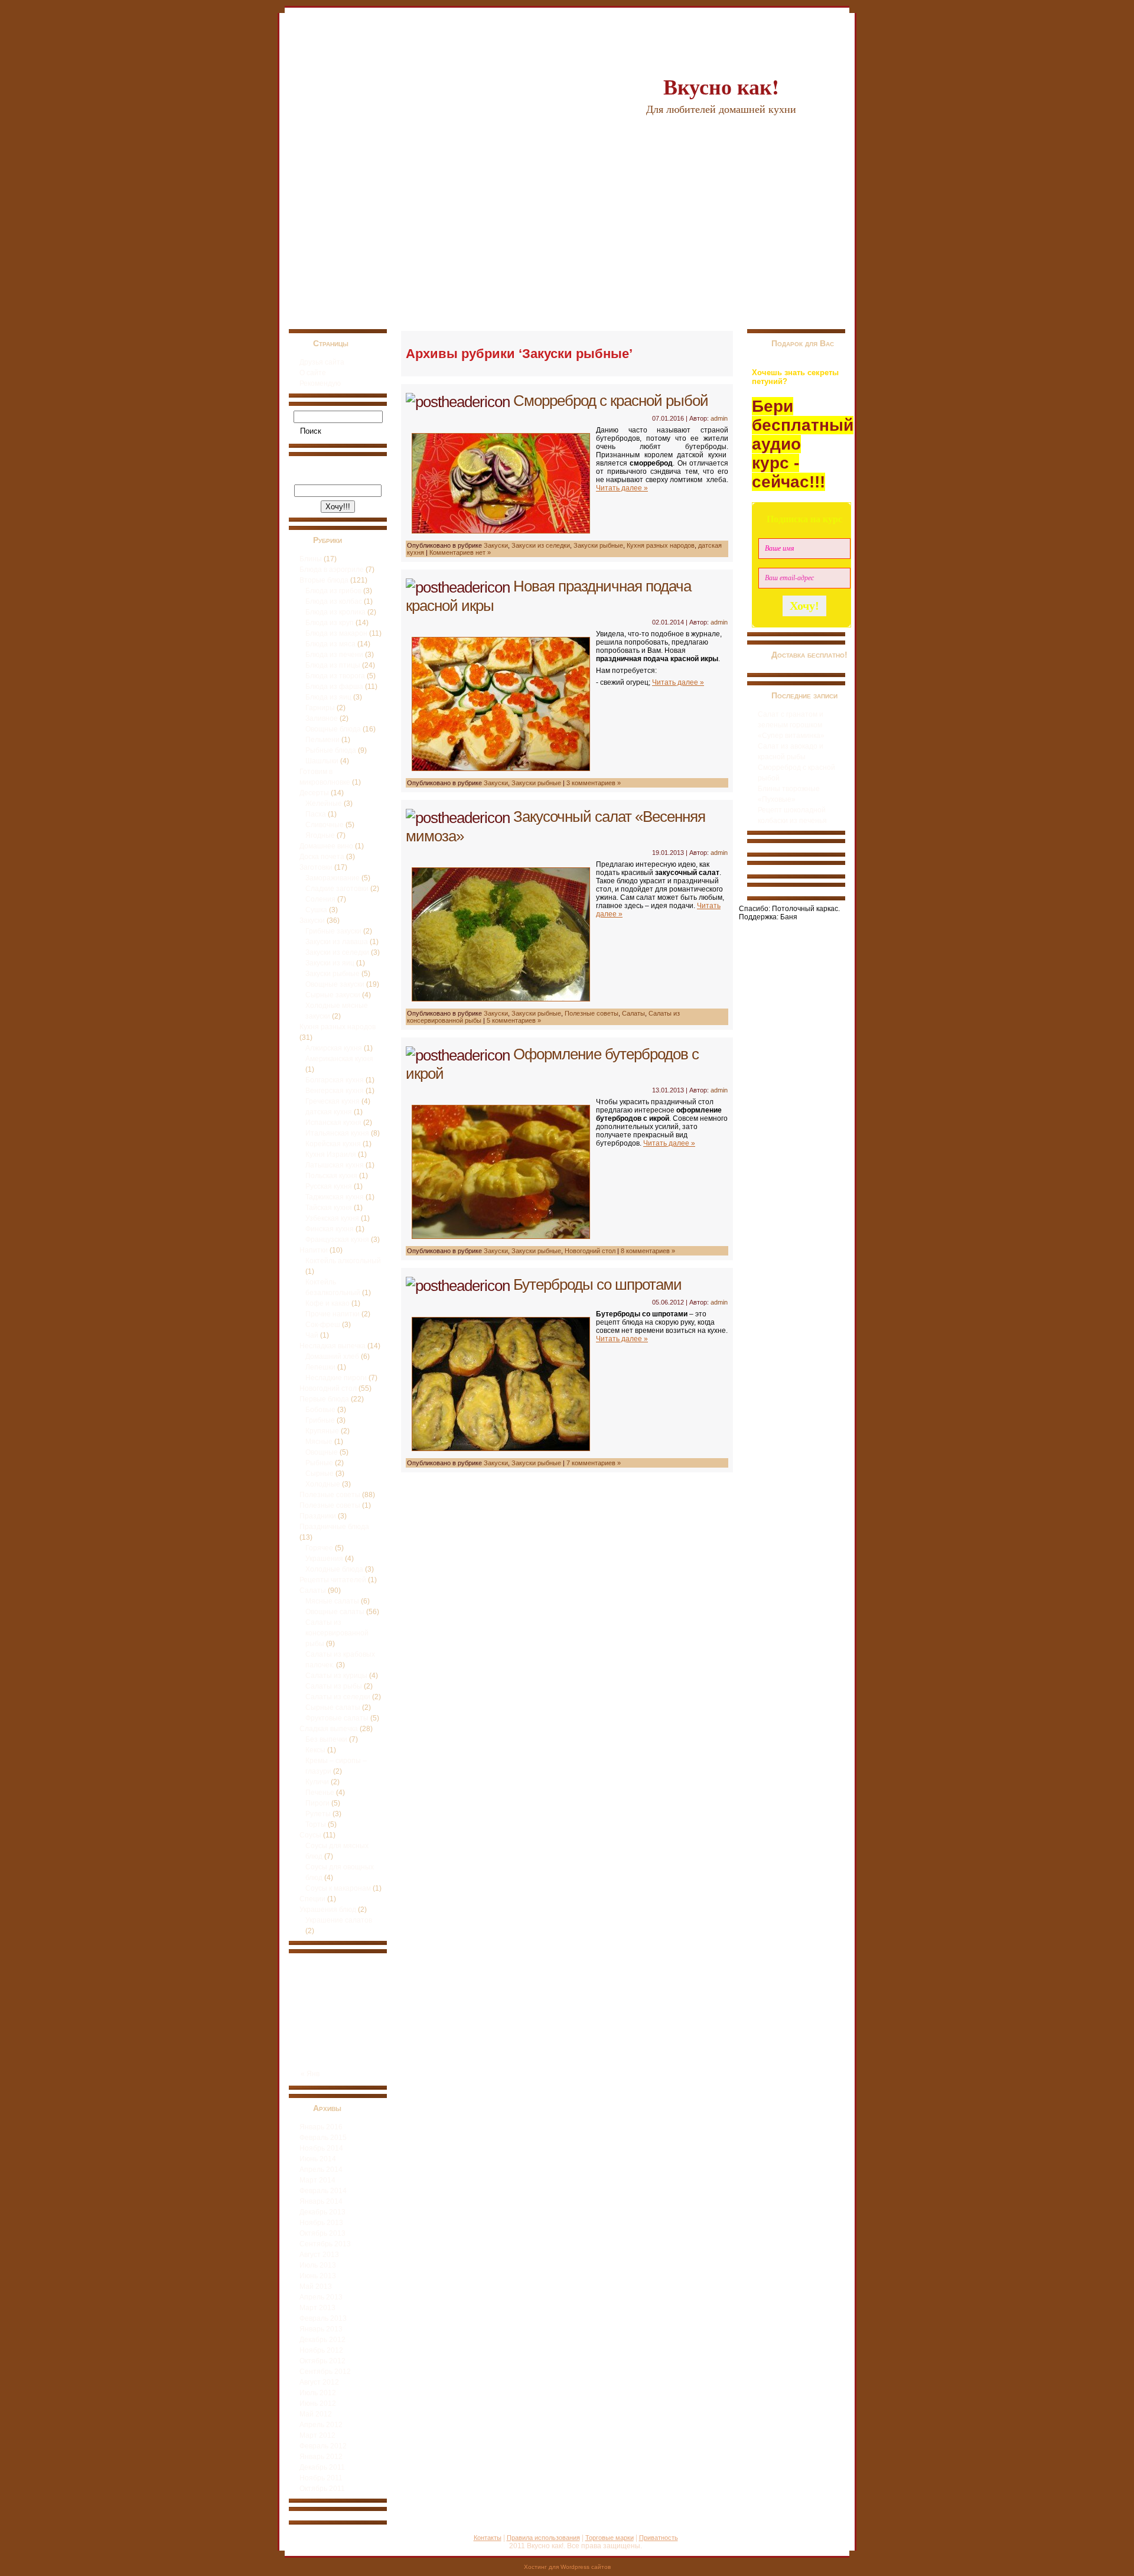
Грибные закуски (333, 931)
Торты (316, 1824)
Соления (320, 899)
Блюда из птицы (333, 665)
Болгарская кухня (335, 1080)
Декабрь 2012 (322, 2340)
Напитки (314, 1250)
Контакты (488, 2538)
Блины (311, 559)
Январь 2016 (321, 2127)
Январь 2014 (321, 2201)
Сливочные (325, 825)
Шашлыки (322, 761)
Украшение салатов (339, 1920)
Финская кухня (330, 1229)
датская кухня (329, 1112)
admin (719, 418)
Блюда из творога (335, 676)
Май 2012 (316, 2414)
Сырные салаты (333, 1707)
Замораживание (333, 878)
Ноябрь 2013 (321, 2223)
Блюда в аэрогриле (332, 570)
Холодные (323, 1484)
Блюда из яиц (328, 697)
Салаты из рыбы (334, 1686)
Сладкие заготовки (337, 889)
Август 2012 (319, 2382)
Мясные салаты (332, 1601)
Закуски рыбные (333, 974)
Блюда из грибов (333, 591)
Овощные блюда (333, 729)
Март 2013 (317, 2308)
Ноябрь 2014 (321, 2148)
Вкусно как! (721, 86)
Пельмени (322, 740)
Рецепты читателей (333, 1580)
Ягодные (320, 835)
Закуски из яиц (330, 963)
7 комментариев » (594, 1463)
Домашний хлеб (332, 1357)
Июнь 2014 (318, 2159)
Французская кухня (337, 1240)
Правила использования (543, 2538)
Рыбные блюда (331, 750)
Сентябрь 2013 (325, 2244)
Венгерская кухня (335, 1091)
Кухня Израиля (331, 1154)
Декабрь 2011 (322, 2467)
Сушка (316, 910)
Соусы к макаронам (338, 1888)
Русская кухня (329, 1186)
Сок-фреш (323, 1325)
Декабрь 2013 (322, 2212)
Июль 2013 (318, 2265)
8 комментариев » (648, 1251)
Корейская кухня (333, 1144)
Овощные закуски (335, 984)
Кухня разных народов (338, 1027)
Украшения (324, 1559)
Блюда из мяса (330, 644)
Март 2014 (317, 2180)
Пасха (316, 814)
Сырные (320, 1474)
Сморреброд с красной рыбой (611, 401)
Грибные (320, 1420)
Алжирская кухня (334, 1048)
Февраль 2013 (323, 2318)
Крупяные (322, 1431)
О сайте (313, 373)
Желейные (324, 804)
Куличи (317, 1782)
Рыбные (319, 1463)
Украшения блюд (328, 1910)
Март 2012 (317, 2435)
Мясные (319, 1442)
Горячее (319, 1548)
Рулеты (318, 1814)
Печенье (320, 1793)
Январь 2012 (321, 2457)
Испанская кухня (333, 1123)
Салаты (313, 1591)
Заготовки (316, 867)
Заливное (322, 718)
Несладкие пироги (336, 1378)
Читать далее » (622, 488)
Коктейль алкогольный (343, 1261)
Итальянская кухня (337, 1133)
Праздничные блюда (334, 1527)
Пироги (317, 1803)
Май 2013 (316, 2286)
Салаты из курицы (336, 1676)
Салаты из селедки (338, 1697)
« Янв (310, 2074)
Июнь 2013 (318, 2276)
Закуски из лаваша (337, 942)
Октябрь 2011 (322, 2489)
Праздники (318, 1516)
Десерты (314, 793)
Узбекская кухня (332, 1218)
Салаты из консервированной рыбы (337, 1633)
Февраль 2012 (323, 2446)
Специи (312, 1899)
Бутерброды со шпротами (597, 1284)
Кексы (315, 1750)
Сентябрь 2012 (325, 2372)
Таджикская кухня (335, 1197)
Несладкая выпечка (333, 1346)
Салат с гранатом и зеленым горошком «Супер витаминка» (791, 725)
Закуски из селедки (337, 952)
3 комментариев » (594, 783)
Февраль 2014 (323, 2191)
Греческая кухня (333, 1101)
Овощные (322, 1452)
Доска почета (322, 857)
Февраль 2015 (323, 2138)
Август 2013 (319, 2255)
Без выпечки (326, 1739)
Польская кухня (331, 1176)
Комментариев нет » (460, 552)
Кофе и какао (328, 1303)
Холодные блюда (334, 1569)
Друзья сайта (322, 362)
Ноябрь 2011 (321, 2478)
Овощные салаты (335, 1612)
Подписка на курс (804, 519)
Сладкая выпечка (329, 1729)
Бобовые (320, 1410)
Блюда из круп (330, 623)
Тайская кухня (329, 1208)
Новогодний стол (328, 1388)
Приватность (659, 2538)
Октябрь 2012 (322, 2361)
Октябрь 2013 (322, 2233)
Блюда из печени (334, 655)
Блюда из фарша (334, 687)
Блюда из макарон (336, 633)
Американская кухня (339, 1059)
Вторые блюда (324, 580)
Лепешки (320, 1367)
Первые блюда (324, 1399)
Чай (312, 1335)
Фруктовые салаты (337, 1718)
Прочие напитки (333, 1314)
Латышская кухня (335, 1165)
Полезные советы (330, 1495)
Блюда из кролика (335, 612)
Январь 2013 (321, 2329)
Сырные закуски (333, 995)
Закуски (312, 921)
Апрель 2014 (321, 2170)
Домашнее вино (326, 846)
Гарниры (320, 708)
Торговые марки (610, 2538)
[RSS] (292, 2543)
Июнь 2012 (318, 2403)
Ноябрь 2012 (321, 2350)
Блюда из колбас (334, 601)
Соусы (310, 1835)
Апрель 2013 (321, 2297)
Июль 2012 (318, 2393)
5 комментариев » (514, 1020)
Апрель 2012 (321, 2425)
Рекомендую (320, 383)
